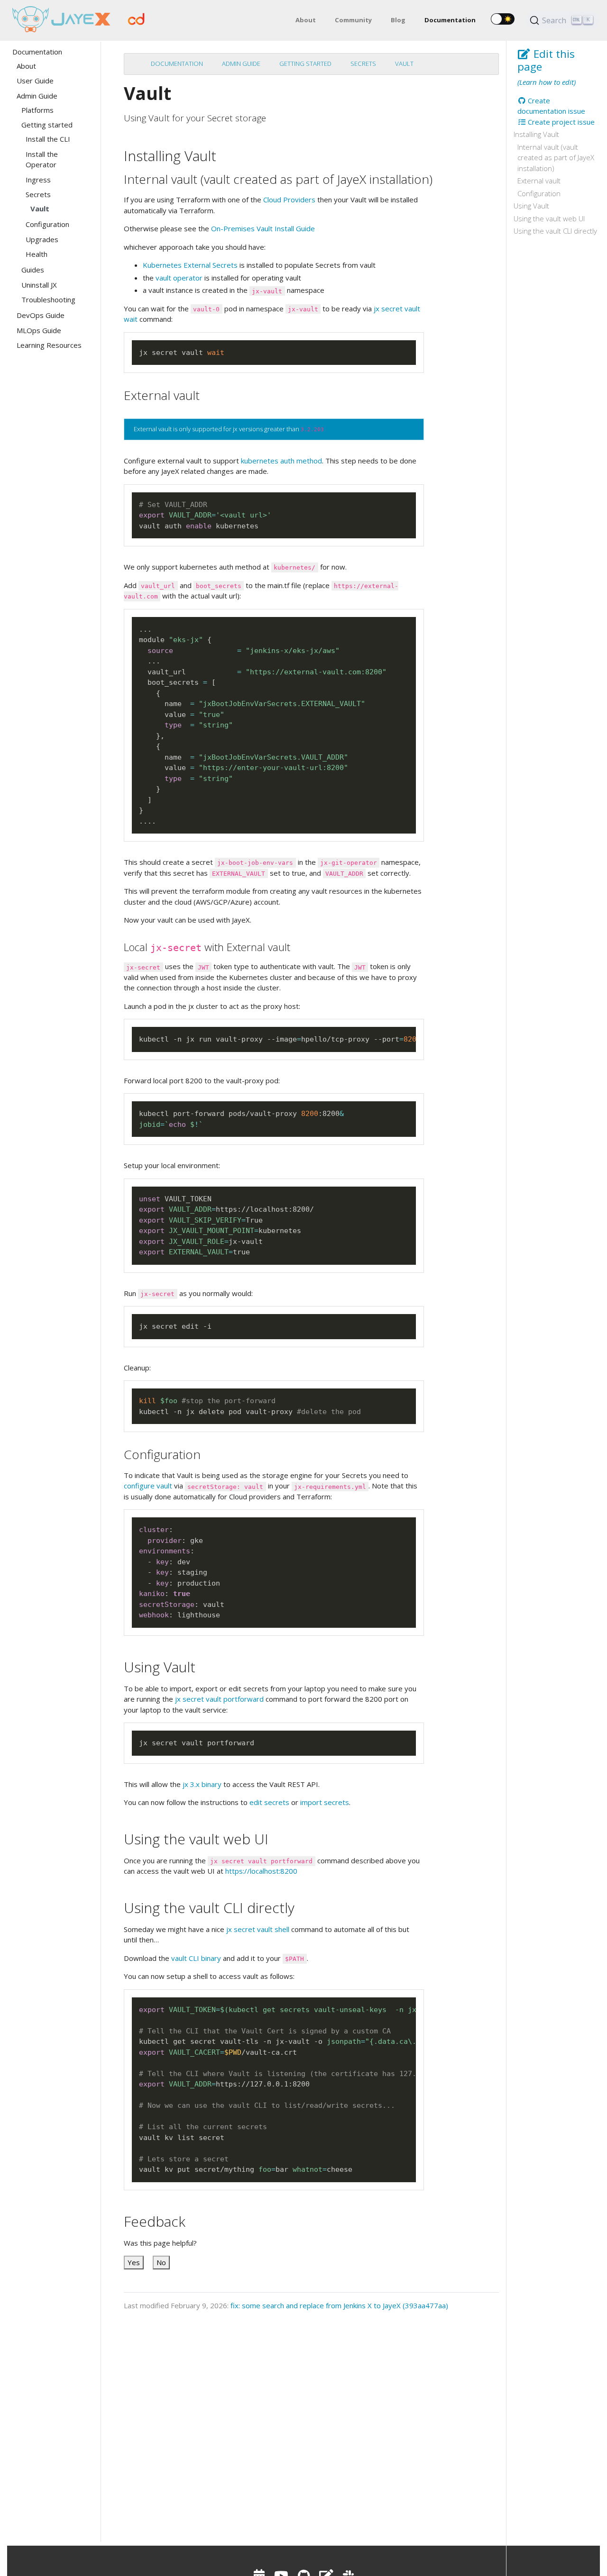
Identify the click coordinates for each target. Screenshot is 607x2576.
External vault (539, 181)
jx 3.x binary (202, 1784)
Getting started (305, 63)
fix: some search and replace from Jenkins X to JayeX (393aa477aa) (339, 2305)
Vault (404, 63)
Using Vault (531, 206)
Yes (134, 2262)
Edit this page (546, 60)
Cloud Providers (289, 200)
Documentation (177, 63)
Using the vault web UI (549, 218)
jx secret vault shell (258, 1929)
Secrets (363, 63)
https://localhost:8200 (261, 1871)
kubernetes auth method (281, 461)
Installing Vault (536, 134)
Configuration (539, 193)
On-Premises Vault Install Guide (263, 228)
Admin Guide (241, 63)
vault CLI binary (196, 1958)
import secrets (325, 1802)
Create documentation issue (551, 106)
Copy (405, 348)
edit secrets (269, 1802)
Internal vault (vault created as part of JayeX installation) (556, 158)
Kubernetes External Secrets (190, 265)
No (161, 2262)
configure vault (148, 1486)
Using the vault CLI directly (555, 231)
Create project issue (560, 122)
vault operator (179, 278)
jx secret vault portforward (219, 1699)
